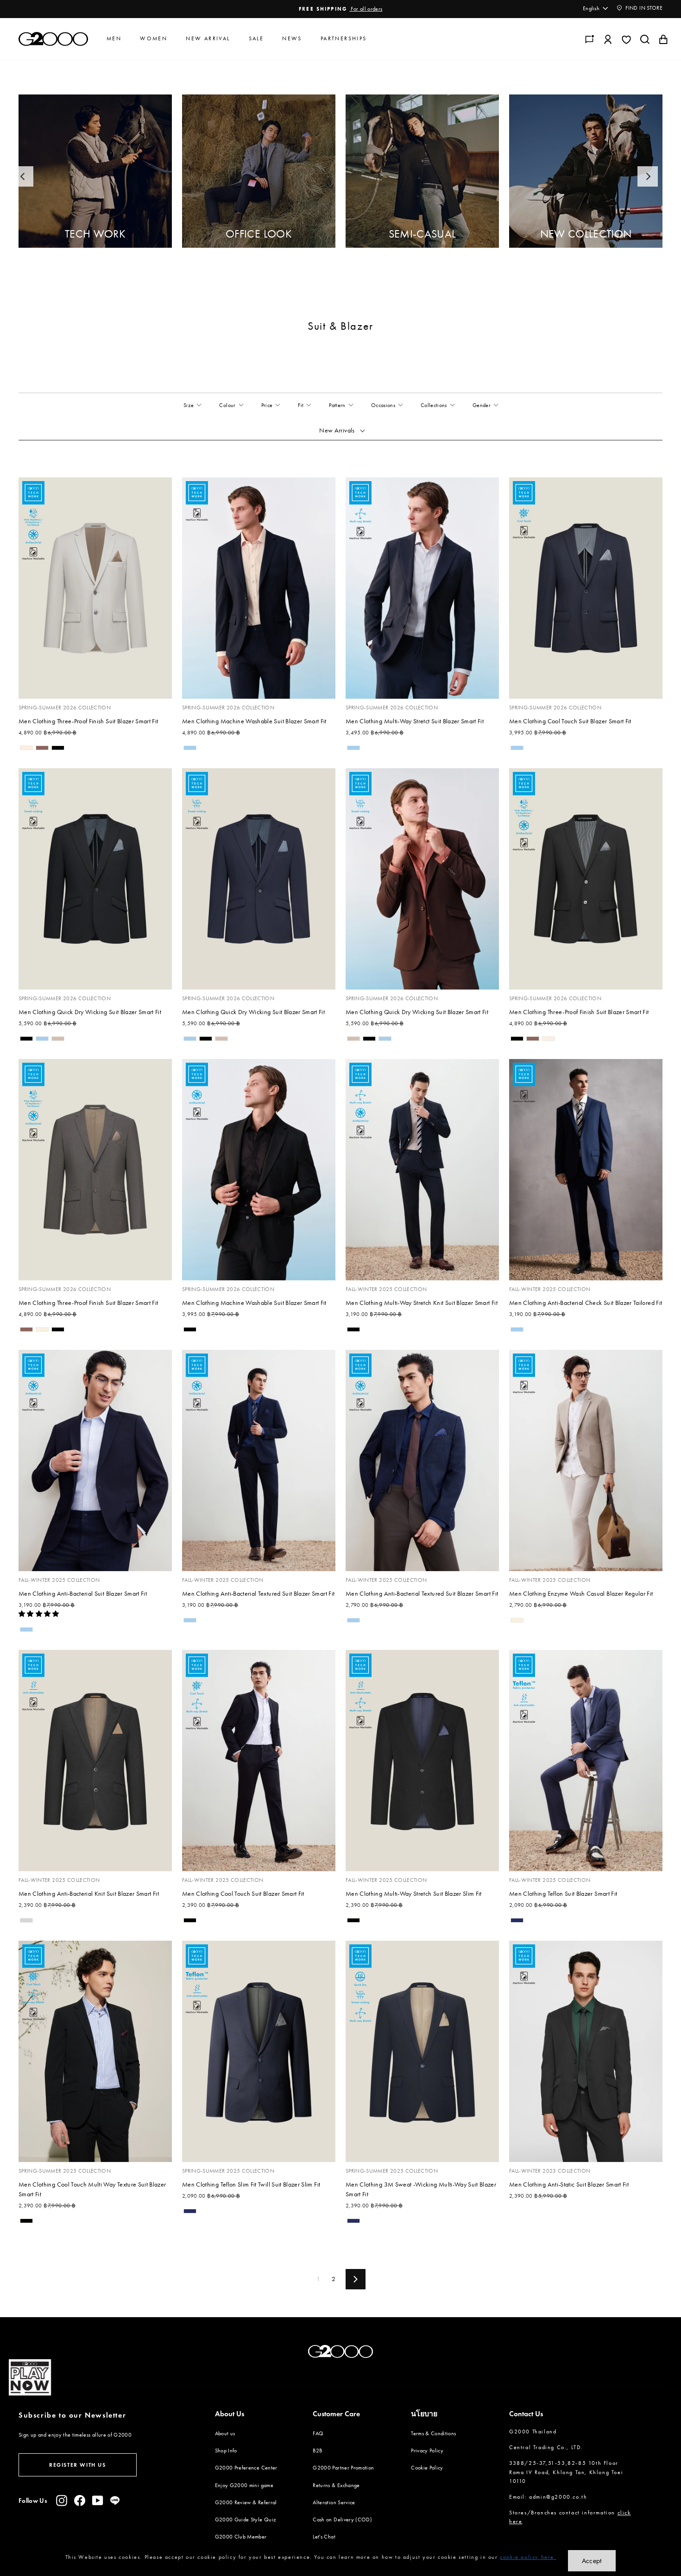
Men (114, 38)
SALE (256, 38)
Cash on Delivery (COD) (342, 2520)
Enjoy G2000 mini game (244, 2485)
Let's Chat (324, 2537)
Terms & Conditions (433, 2433)
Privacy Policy (427, 2451)
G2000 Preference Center (246, 2468)
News (292, 38)
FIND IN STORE (643, 8)
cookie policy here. (528, 2557)
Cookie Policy (427, 2468)
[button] (40, 1614)
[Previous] (23, 176)
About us (225, 2433)
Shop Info (226, 2451)
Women (154, 38)
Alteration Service (334, 2502)
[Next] (648, 176)
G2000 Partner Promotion (343, 2468)
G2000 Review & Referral (246, 2502)
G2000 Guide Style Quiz (246, 2520)
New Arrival (208, 38)
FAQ (318, 2433)
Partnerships (344, 38)
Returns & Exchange (336, 2485)
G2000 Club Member (241, 2537)
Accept (592, 2561)
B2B (317, 2451)
